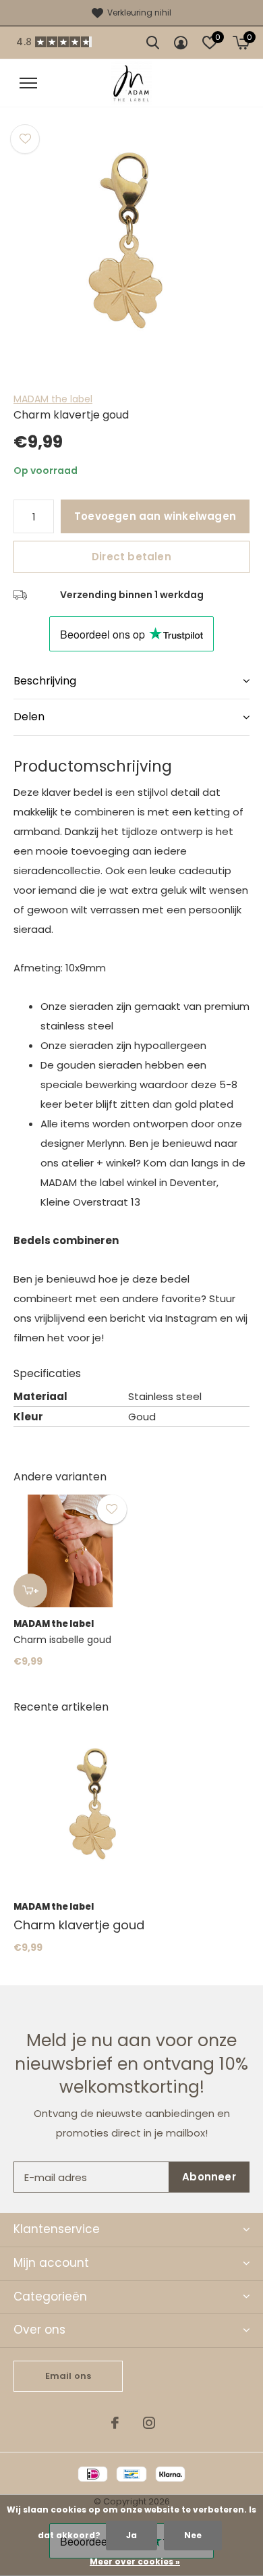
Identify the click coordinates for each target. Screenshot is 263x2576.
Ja (131, 2535)
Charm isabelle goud (62, 1640)
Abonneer (209, 2177)
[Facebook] (115, 2423)
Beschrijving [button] (45, 681)
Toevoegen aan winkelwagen (155, 516)
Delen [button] (29, 717)
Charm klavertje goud (79, 1925)
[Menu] (28, 83)
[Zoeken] (153, 43)
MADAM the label (53, 399)
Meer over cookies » (135, 2561)
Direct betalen (131, 557)
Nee (193, 2535)
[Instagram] (149, 2423)
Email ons (68, 2376)
